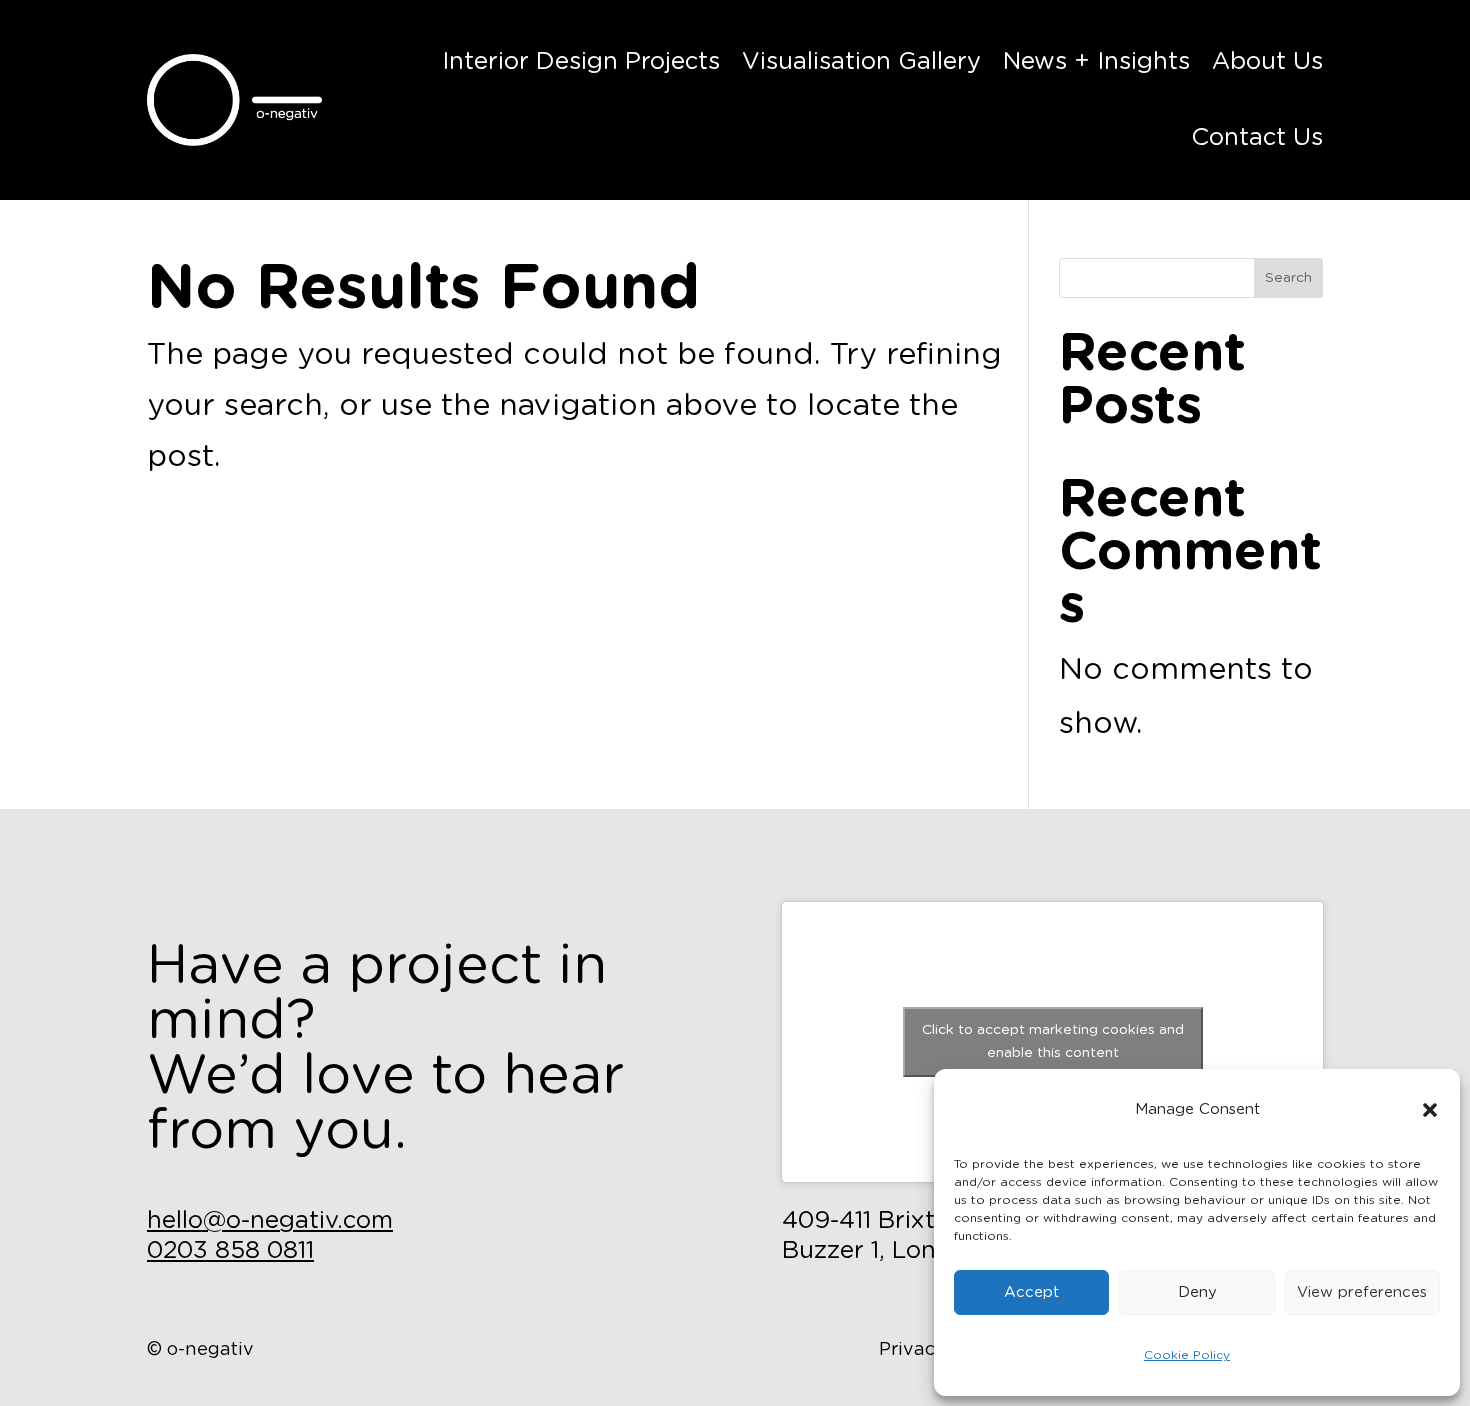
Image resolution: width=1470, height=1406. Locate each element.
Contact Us (1257, 138)
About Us (1267, 62)
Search (1288, 278)
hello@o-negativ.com (270, 1221)
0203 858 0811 (230, 1251)
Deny (1197, 1292)
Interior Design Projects (581, 62)
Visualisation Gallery (861, 62)
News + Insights (1096, 62)
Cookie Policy (1187, 1355)
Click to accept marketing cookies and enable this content (1053, 1041)
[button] (1430, 1110)
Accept (1031, 1292)
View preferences (1362, 1292)
